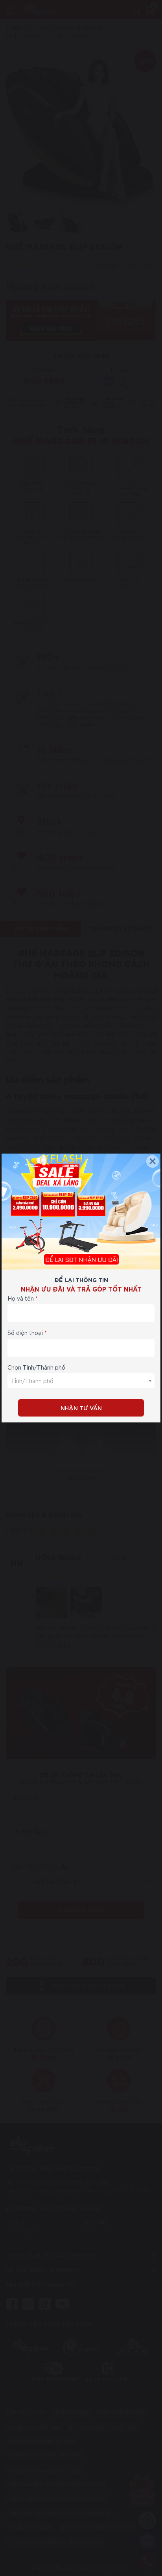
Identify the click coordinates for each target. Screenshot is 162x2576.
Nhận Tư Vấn (81, 1408)
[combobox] (81, 1381)
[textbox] (81, 1381)
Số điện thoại (25, 1333)
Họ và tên (21, 1298)
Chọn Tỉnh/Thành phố (36, 1367)
